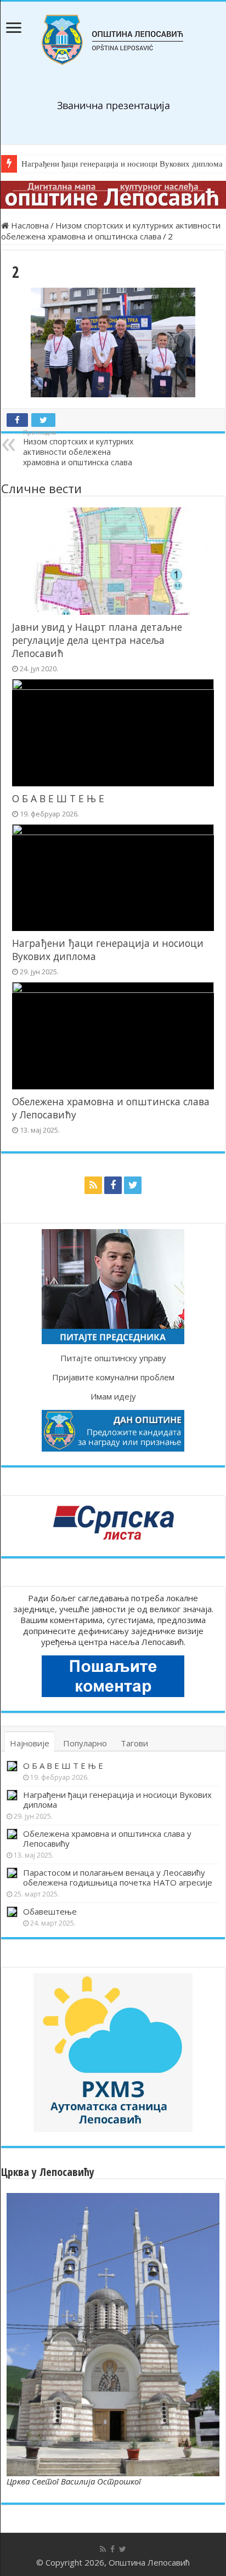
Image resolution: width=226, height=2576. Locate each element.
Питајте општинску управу (113, 1358)
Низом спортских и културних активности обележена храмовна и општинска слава (111, 231)
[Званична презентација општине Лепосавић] (113, 40)
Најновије (30, 1743)
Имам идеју (113, 1396)
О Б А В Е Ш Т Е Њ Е (58, 798)
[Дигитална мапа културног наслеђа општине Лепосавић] (113, 195)
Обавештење (50, 1911)
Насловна (29, 225)
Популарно (85, 1743)
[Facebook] (113, 1185)
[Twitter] (133, 1185)
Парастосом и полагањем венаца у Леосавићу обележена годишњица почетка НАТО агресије (118, 1877)
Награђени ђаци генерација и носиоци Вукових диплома (117, 1800)
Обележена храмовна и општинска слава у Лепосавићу (107, 1838)
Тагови (134, 1743)
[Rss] (93, 1185)
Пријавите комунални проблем (113, 1377)
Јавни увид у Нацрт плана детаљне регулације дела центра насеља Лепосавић (97, 640)
